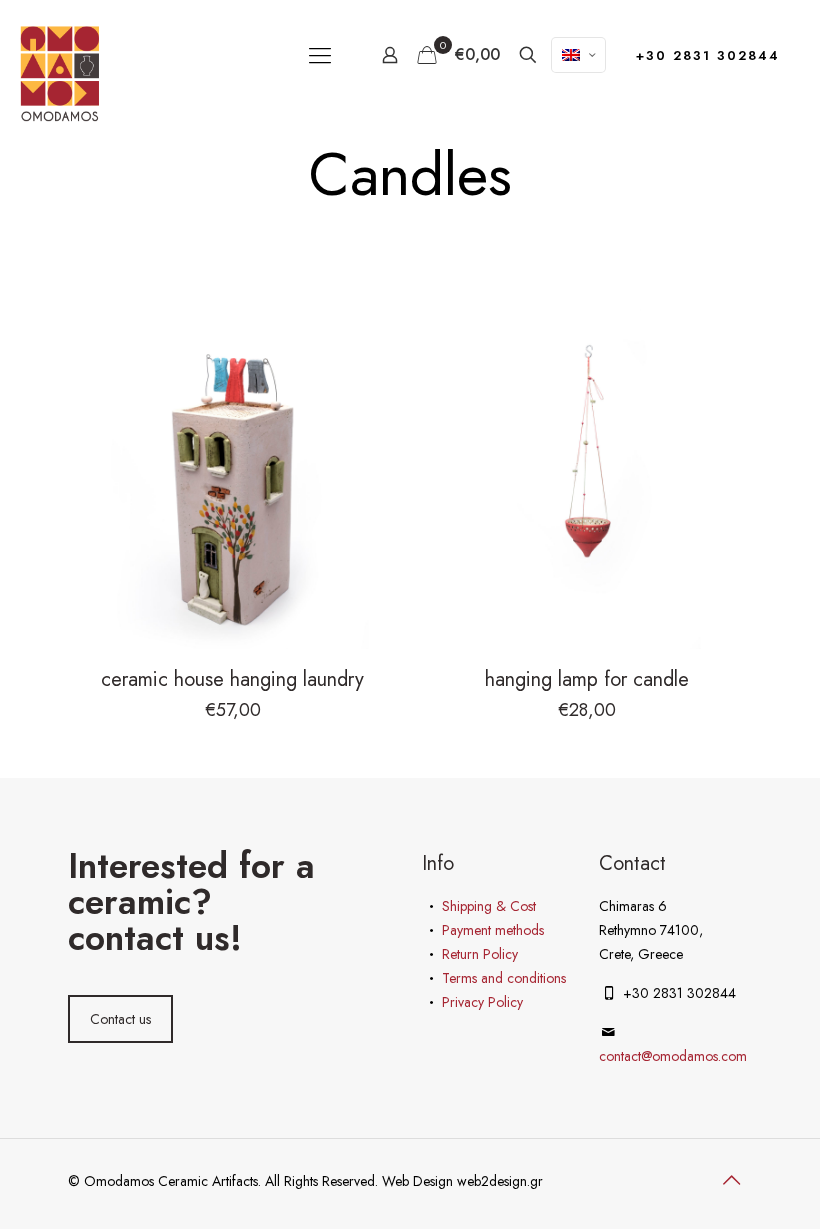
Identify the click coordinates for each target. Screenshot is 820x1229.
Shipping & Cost (489, 906)
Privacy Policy (482, 1002)
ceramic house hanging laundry (232, 679)
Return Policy (480, 954)
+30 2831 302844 (708, 55)
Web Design (419, 1181)
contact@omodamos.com (673, 1056)
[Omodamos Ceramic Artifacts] (60, 73)
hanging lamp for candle (587, 679)
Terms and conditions (504, 978)
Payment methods (493, 930)
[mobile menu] (320, 55)
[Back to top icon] (731, 1181)
